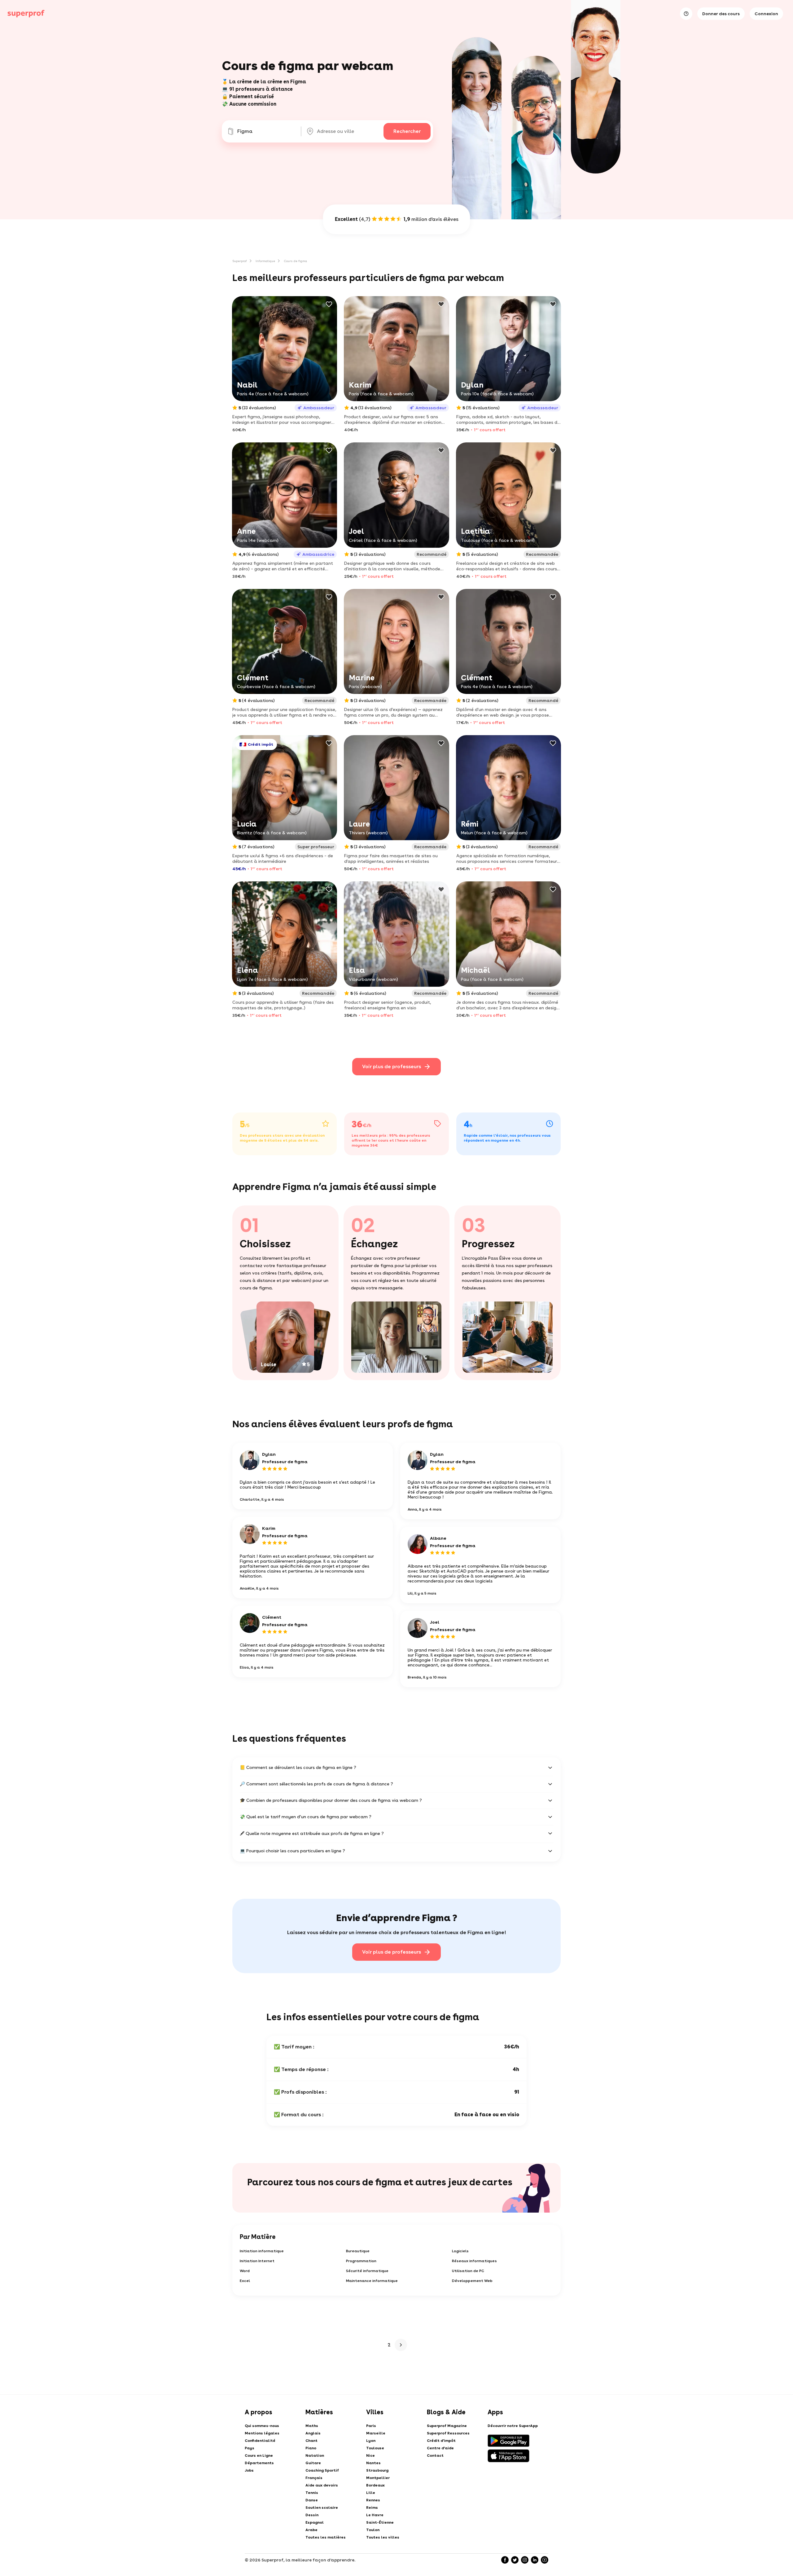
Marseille (376, 2433)
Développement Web (472, 2281)
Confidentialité (260, 2441)
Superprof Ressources (448, 2433)
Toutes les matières (326, 2537)
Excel (245, 2281)
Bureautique (358, 2251)
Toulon (373, 2530)
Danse (312, 2500)
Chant (311, 2441)
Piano (311, 2448)
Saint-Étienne (380, 2522)
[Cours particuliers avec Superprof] (26, 14)
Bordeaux (375, 2485)
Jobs (249, 2470)
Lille (371, 2493)
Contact (435, 2455)
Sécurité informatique (367, 2271)
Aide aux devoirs (322, 2485)
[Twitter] (515, 2560)
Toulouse (375, 2448)
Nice (370, 2455)
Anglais (313, 2433)
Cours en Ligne (259, 2455)
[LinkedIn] (535, 2560)
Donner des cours (721, 14)
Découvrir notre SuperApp (513, 2426)
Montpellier (378, 2478)
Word (245, 2271)
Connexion (766, 14)
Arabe (311, 2530)
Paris (371, 2426)
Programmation (361, 2261)
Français (314, 2478)
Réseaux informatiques (474, 2261)
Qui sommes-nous (262, 2426)
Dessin (312, 2515)
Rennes (373, 2500)
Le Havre (375, 2515)
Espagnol (315, 2522)
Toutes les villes (383, 2537)
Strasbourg (377, 2470)
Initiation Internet (257, 2261)
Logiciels (460, 2251)
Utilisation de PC (468, 2271)
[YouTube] (545, 2560)
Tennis (312, 2493)
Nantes (373, 2463)
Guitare (313, 2463)
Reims (372, 2508)
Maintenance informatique (372, 2281)
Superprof (240, 261)
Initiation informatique (262, 2251)
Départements (259, 2463)
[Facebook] (505, 2560)
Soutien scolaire (322, 2508)
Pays (250, 2448)
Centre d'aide (440, 2448)
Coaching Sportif (322, 2470)
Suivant (401, 2345)
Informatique (265, 261)
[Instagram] (525, 2560)
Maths (312, 2426)
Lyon (371, 2441)
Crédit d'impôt (441, 2441)
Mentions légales (262, 2433)
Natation (315, 2455)
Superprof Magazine (447, 2426)
